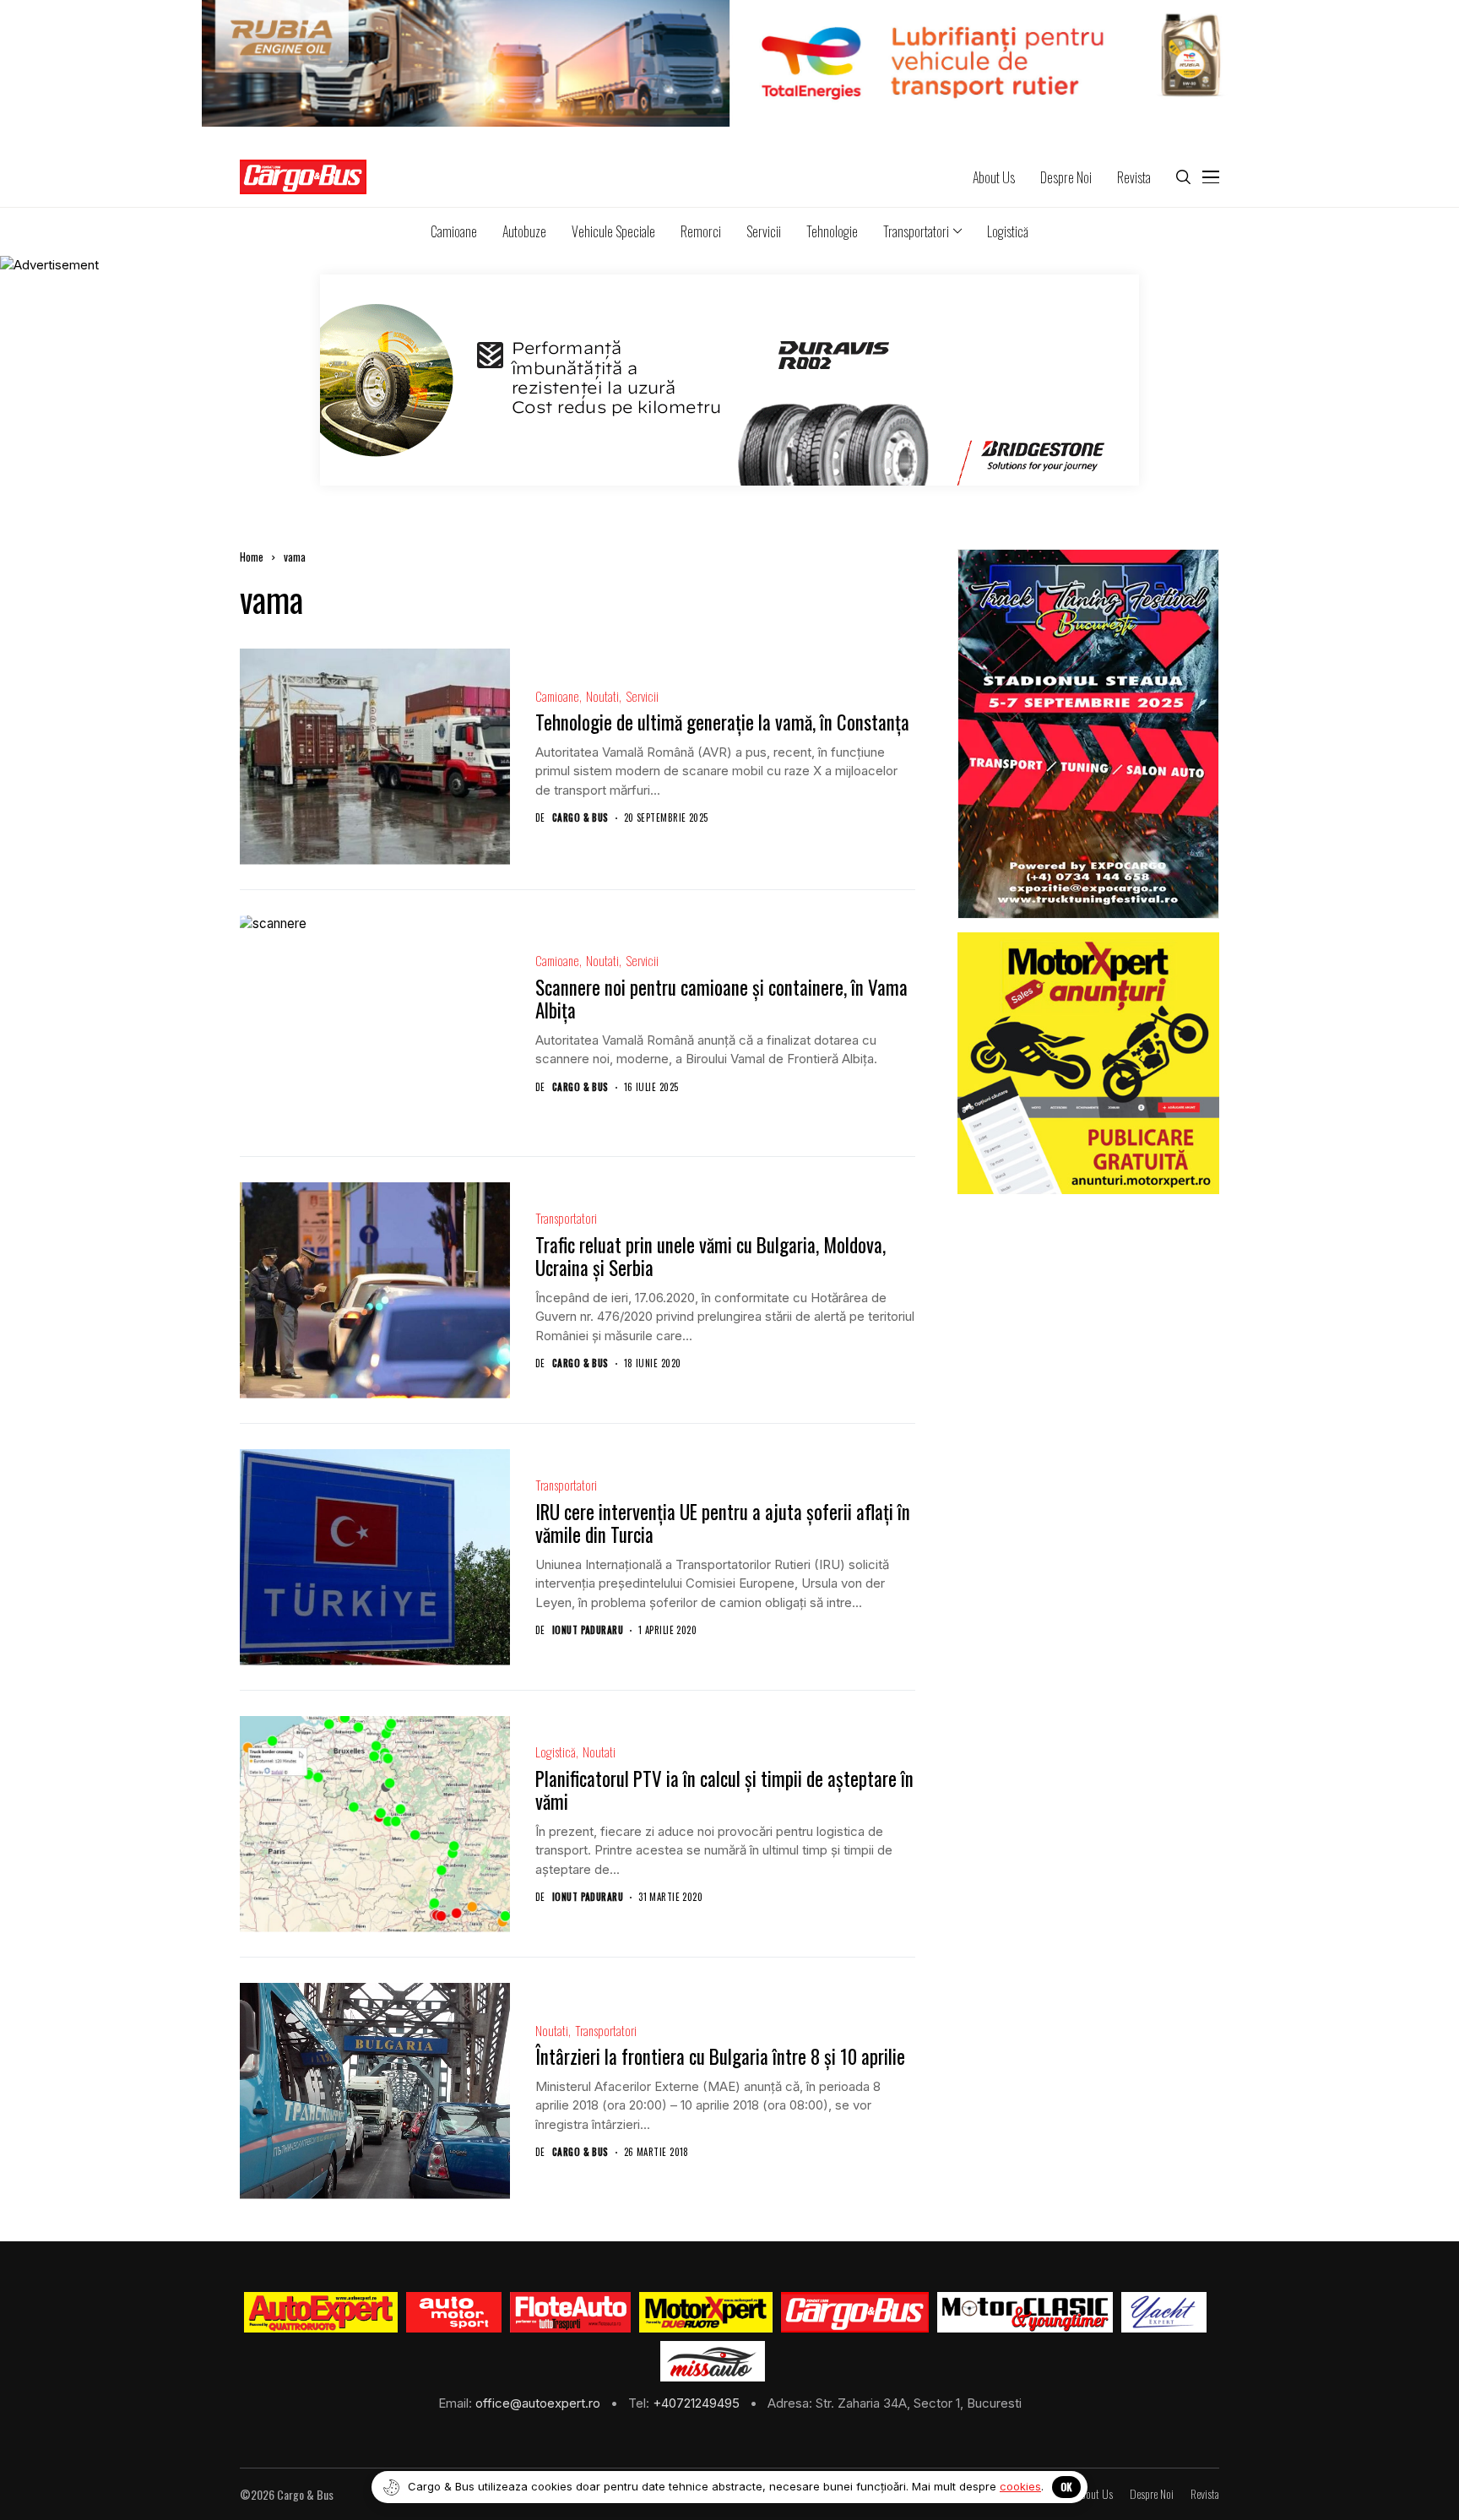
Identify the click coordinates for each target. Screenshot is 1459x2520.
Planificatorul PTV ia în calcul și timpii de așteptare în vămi (724, 1790)
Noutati (602, 696)
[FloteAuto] (570, 2312)
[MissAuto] (713, 2361)
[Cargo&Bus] (855, 2312)
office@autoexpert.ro (540, 2403)
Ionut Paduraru (588, 1630)
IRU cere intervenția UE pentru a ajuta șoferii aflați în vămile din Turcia (723, 1523)
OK (1066, 2487)
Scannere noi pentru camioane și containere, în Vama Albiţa (721, 999)
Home (252, 557)
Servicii (642, 696)
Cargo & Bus (580, 818)
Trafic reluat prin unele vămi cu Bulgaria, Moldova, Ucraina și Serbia (711, 1257)
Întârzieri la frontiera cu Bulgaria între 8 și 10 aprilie (720, 2056)
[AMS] (454, 2312)
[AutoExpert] (321, 2312)
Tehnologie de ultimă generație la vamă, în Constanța (722, 722)
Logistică (556, 1752)
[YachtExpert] (1164, 2312)
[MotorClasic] (1025, 2312)
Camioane (557, 696)
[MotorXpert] (706, 2312)
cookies (1020, 2486)
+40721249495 (698, 2403)
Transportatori (566, 1218)
